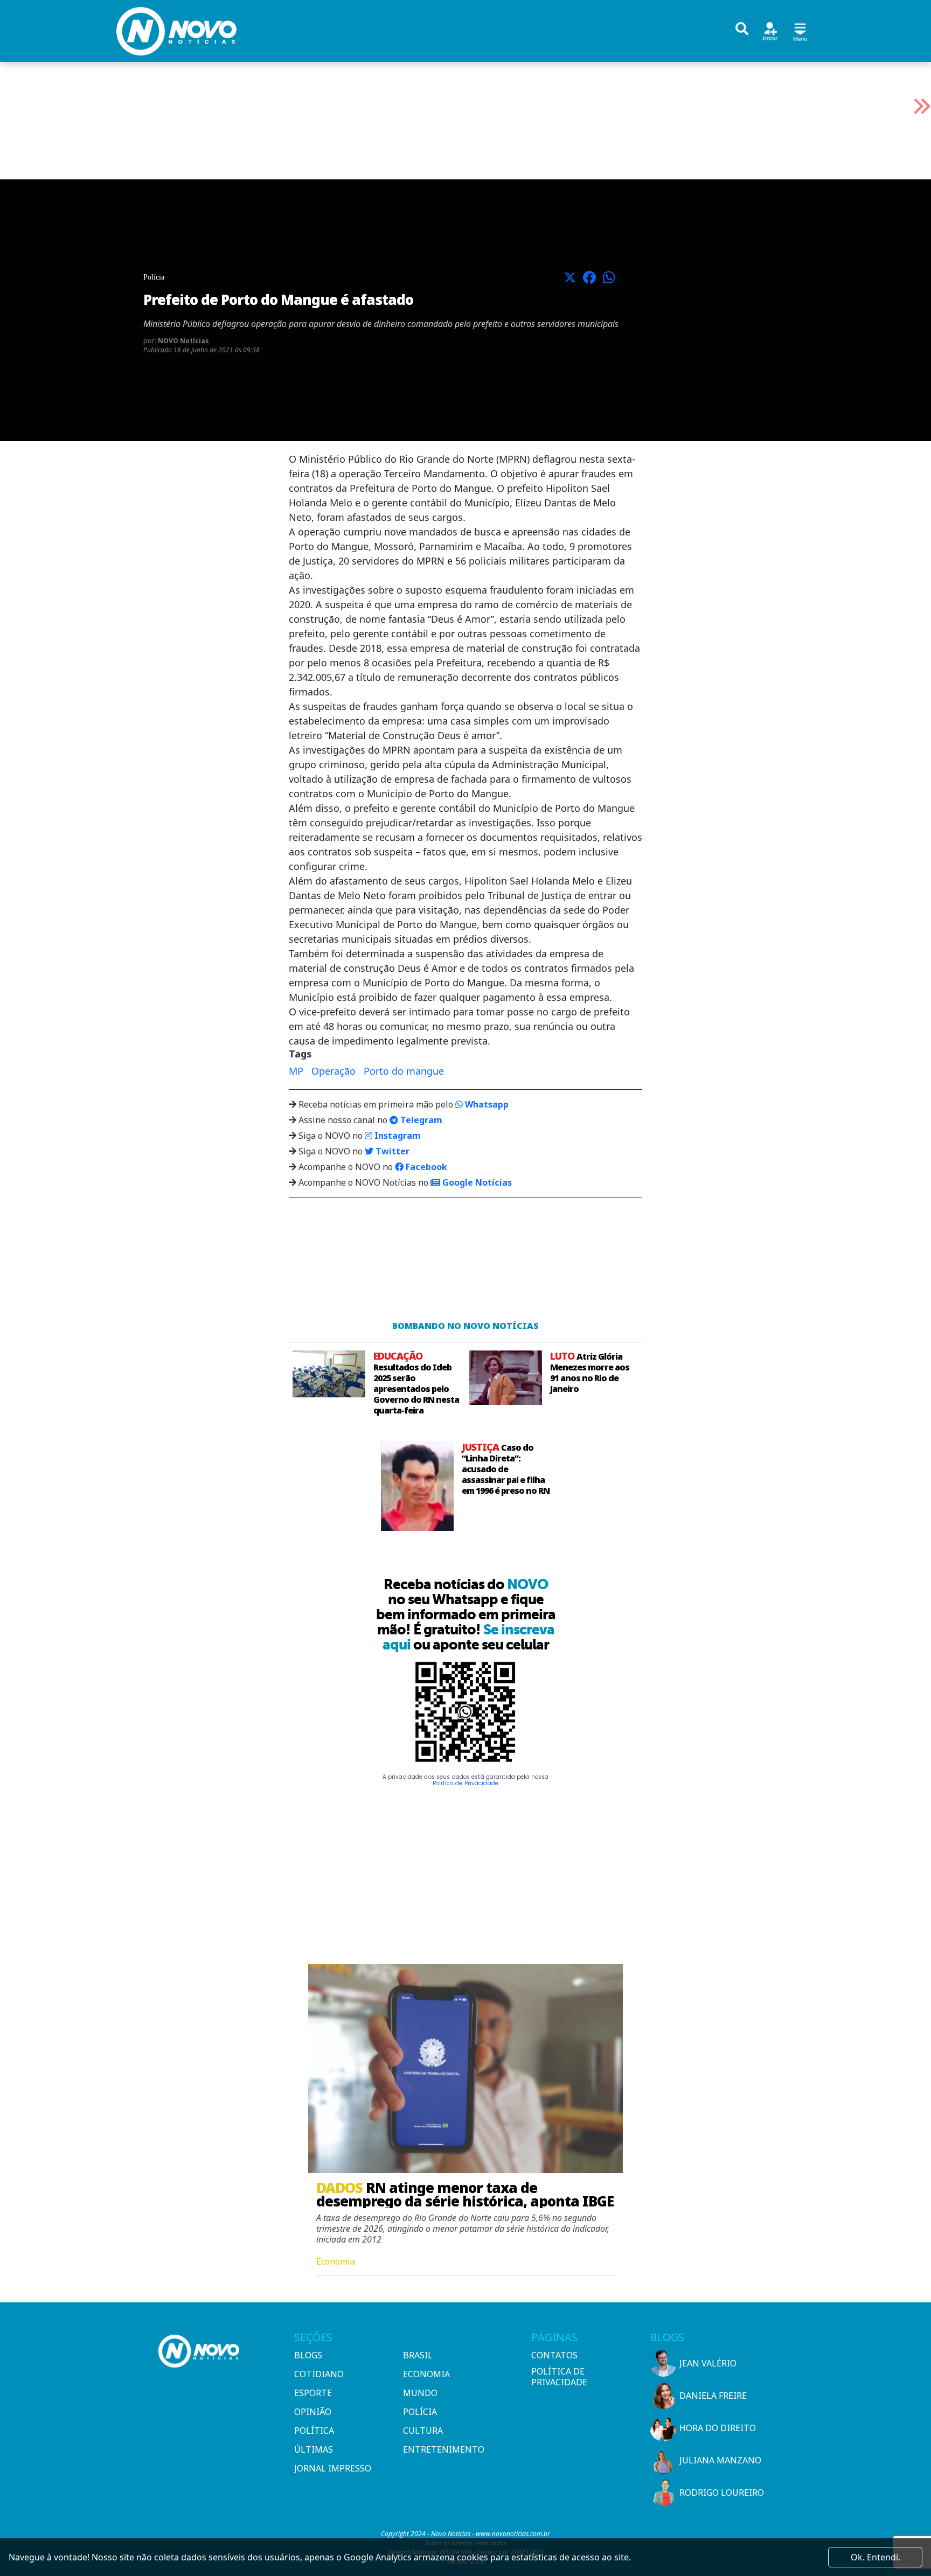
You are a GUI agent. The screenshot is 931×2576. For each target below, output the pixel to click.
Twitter (391, 1151)
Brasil (418, 2355)
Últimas (314, 2449)
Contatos (554, 2355)
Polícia (420, 2412)
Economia (426, 2374)
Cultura (423, 2431)
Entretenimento (444, 2449)
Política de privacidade (559, 2377)
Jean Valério (708, 2363)
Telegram (420, 1120)
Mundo (420, 2393)
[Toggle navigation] (800, 30)
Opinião (313, 2412)
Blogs (308, 2355)
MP (296, 1071)
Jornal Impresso (333, 2468)
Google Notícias (476, 1182)
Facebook (425, 1167)
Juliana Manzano (720, 2460)
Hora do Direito (718, 2428)
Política (314, 2431)
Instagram (397, 1136)
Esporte (313, 2393)
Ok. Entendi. (876, 2557)
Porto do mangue (404, 1071)
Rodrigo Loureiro (722, 2493)
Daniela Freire (713, 2396)
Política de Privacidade (465, 1783)
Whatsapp (486, 1104)
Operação (334, 1071)
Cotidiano (319, 2374)
